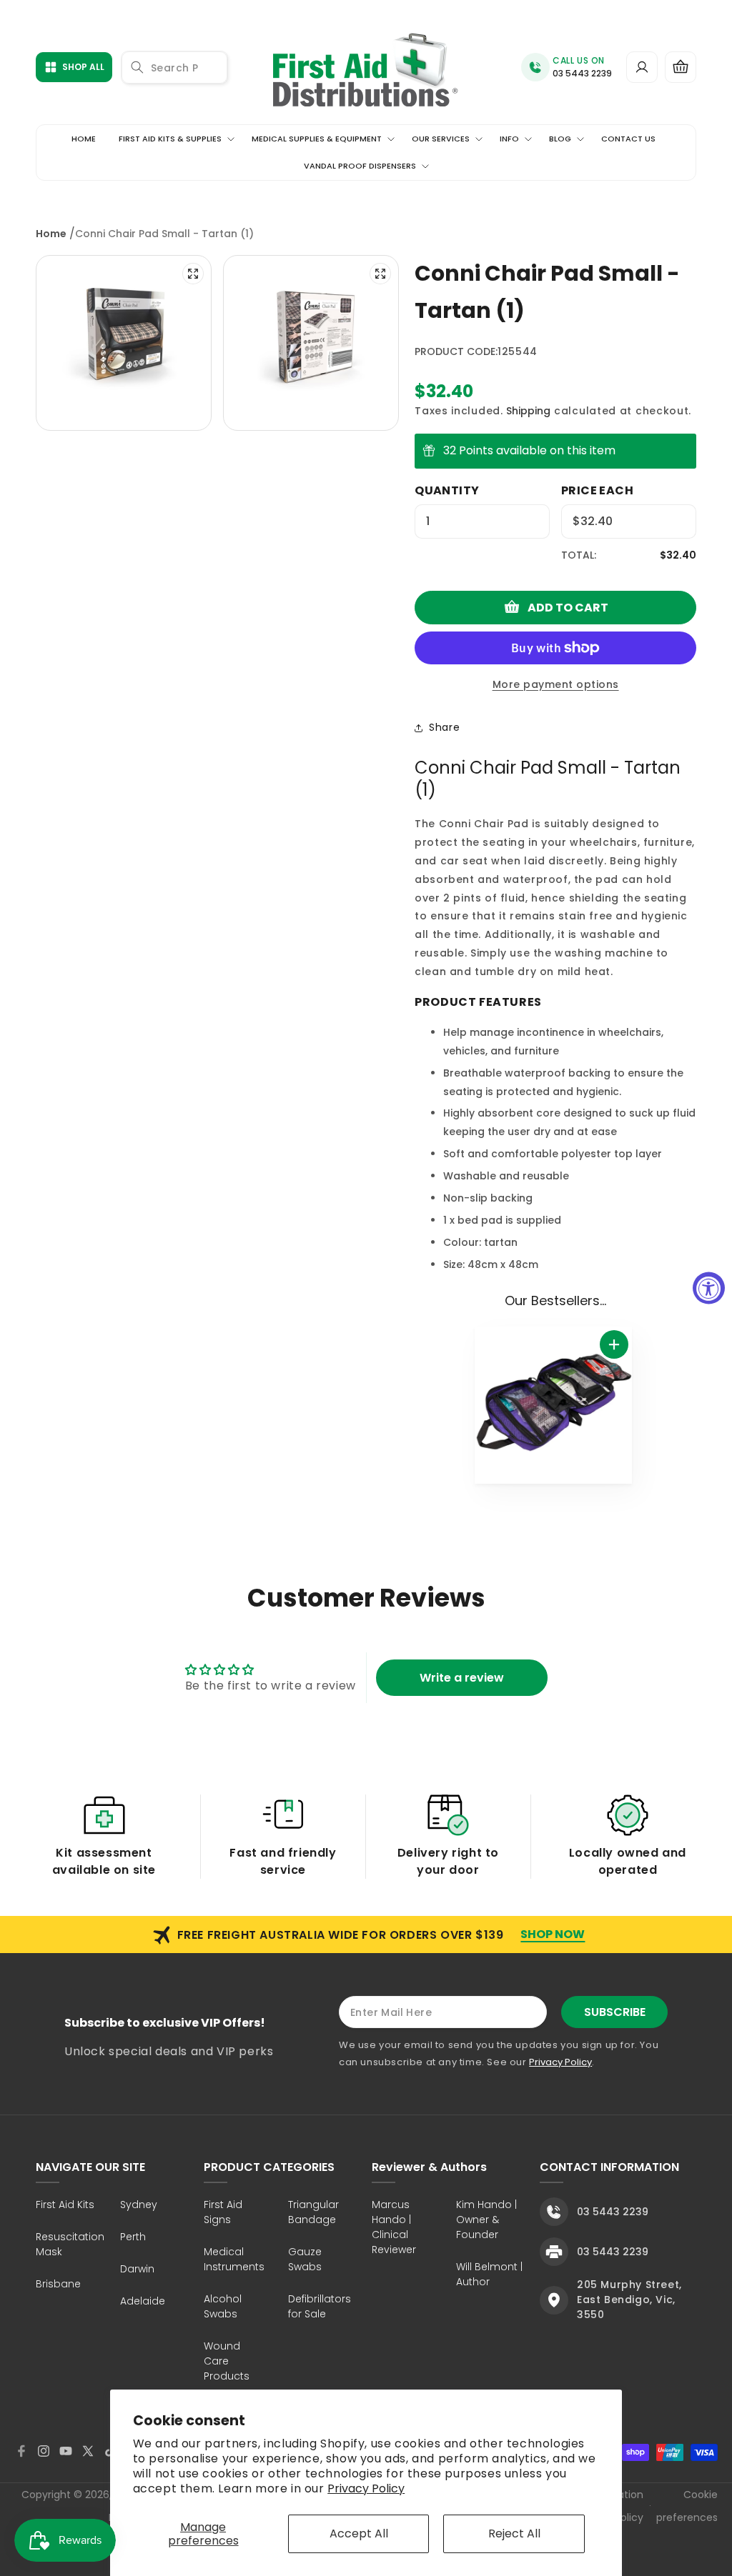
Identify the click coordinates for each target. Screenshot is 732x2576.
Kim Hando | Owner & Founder (486, 2220)
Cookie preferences (687, 2506)
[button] (681, 67)
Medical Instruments (234, 2259)
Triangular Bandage (313, 2212)
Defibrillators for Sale (320, 2306)
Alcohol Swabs (223, 2306)
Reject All (514, 2533)
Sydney (139, 2205)
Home (51, 234)
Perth (133, 2237)
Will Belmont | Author (489, 2274)
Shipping (528, 411)
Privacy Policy (366, 2488)
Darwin (137, 2269)
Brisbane (58, 2284)
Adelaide (143, 2301)
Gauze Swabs (305, 2259)
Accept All (359, 2533)
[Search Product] (137, 67)
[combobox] (174, 68)
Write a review (462, 1678)
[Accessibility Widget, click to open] (709, 1288)
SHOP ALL (83, 67)
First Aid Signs (223, 2212)
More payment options (556, 684)
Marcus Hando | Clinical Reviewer (394, 2227)
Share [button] (444, 727)
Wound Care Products (227, 2361)
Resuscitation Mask (70, 2244)
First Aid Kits (65, 2205)
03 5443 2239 (582, 73)
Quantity (447, 490)
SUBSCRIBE (615, 2012)
